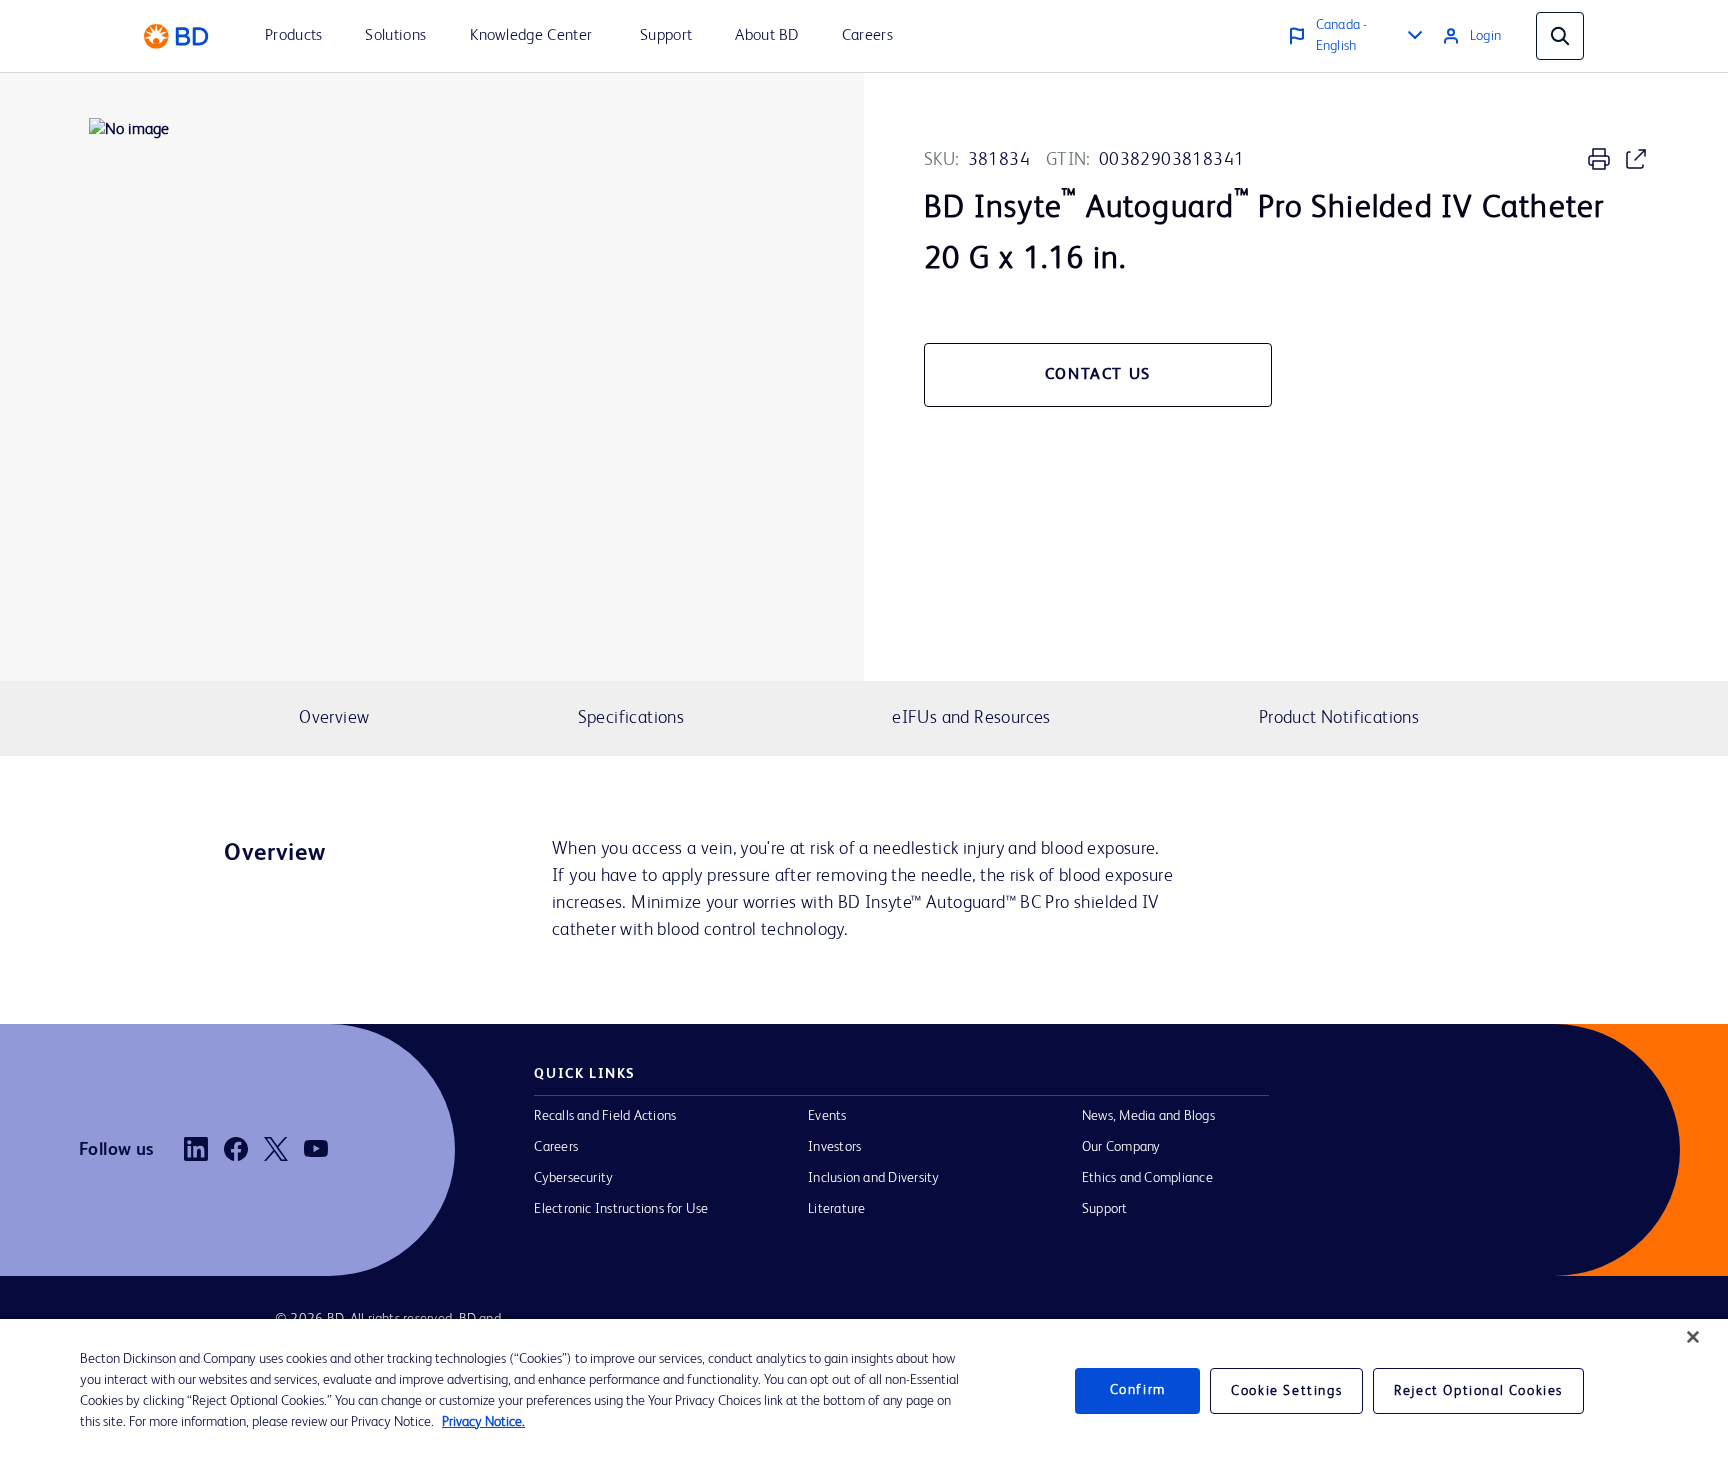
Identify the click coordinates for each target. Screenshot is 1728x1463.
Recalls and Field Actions (605, 1116)
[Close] (1693, 1337)
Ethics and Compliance (1147, 1178)
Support (1105, 1209)
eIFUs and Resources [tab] (971, 718)
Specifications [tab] (631, 718)
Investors (834, 1147)
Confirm (1138, 1391)
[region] (864, 1391)
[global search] (1560, 36)
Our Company (1121, 1147)
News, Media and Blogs (1148, 1116)
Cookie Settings (1286, 1391)
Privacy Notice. (483, 1422)
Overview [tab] (334, 718)
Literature (836, 1209)
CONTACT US (1098, 375)
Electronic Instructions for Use (621, 1209)
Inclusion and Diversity (873, 1178)
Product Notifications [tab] (1339, 718)
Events (827, 1116)
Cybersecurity (573, 1178)
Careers (556, 1147)
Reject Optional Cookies (1478, 1391)
